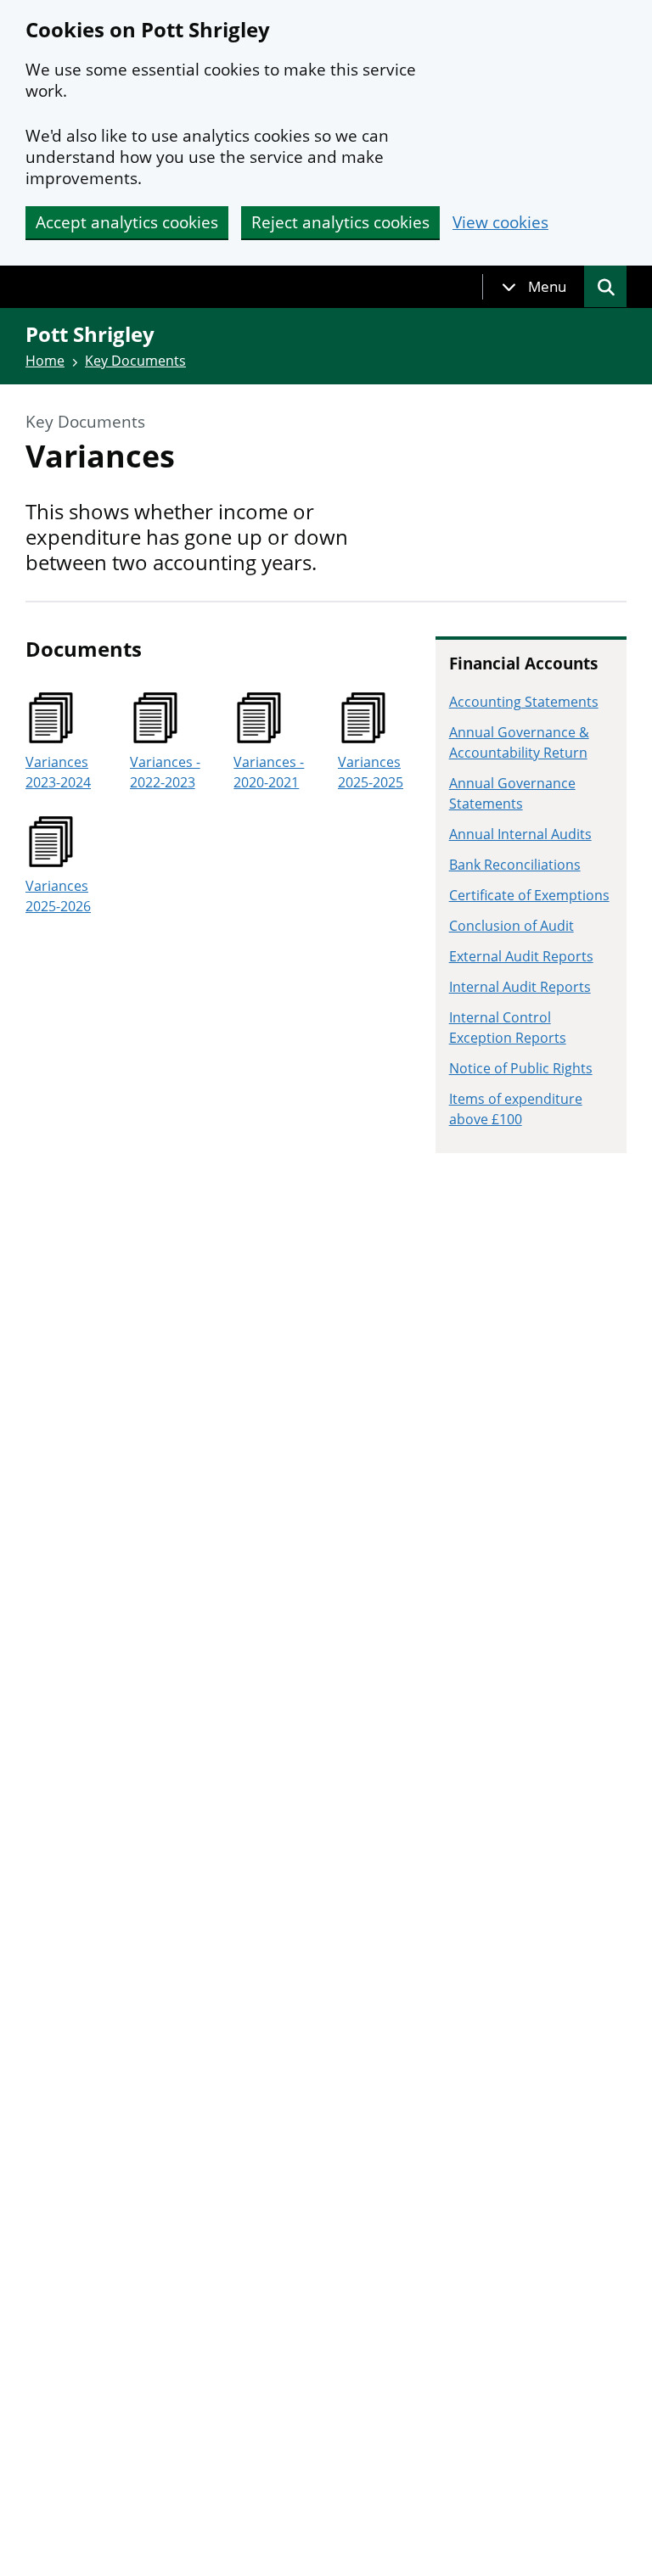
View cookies (500, 223)
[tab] (534, 287)
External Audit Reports (521, 956)
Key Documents (135, 361)
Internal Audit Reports (520, 987)
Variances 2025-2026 (58, 896)
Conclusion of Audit (511, 926)
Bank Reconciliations (515, 865)
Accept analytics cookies (127, 222)
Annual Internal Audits (520, 834)
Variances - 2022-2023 (165, 772)
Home (45, 361)
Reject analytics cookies (340, 222)
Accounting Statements (524, 702)
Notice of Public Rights (521, 1068)
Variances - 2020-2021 (269, 772)
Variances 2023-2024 (58, 772)
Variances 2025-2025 (371, 772)
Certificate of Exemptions (529, 895)
